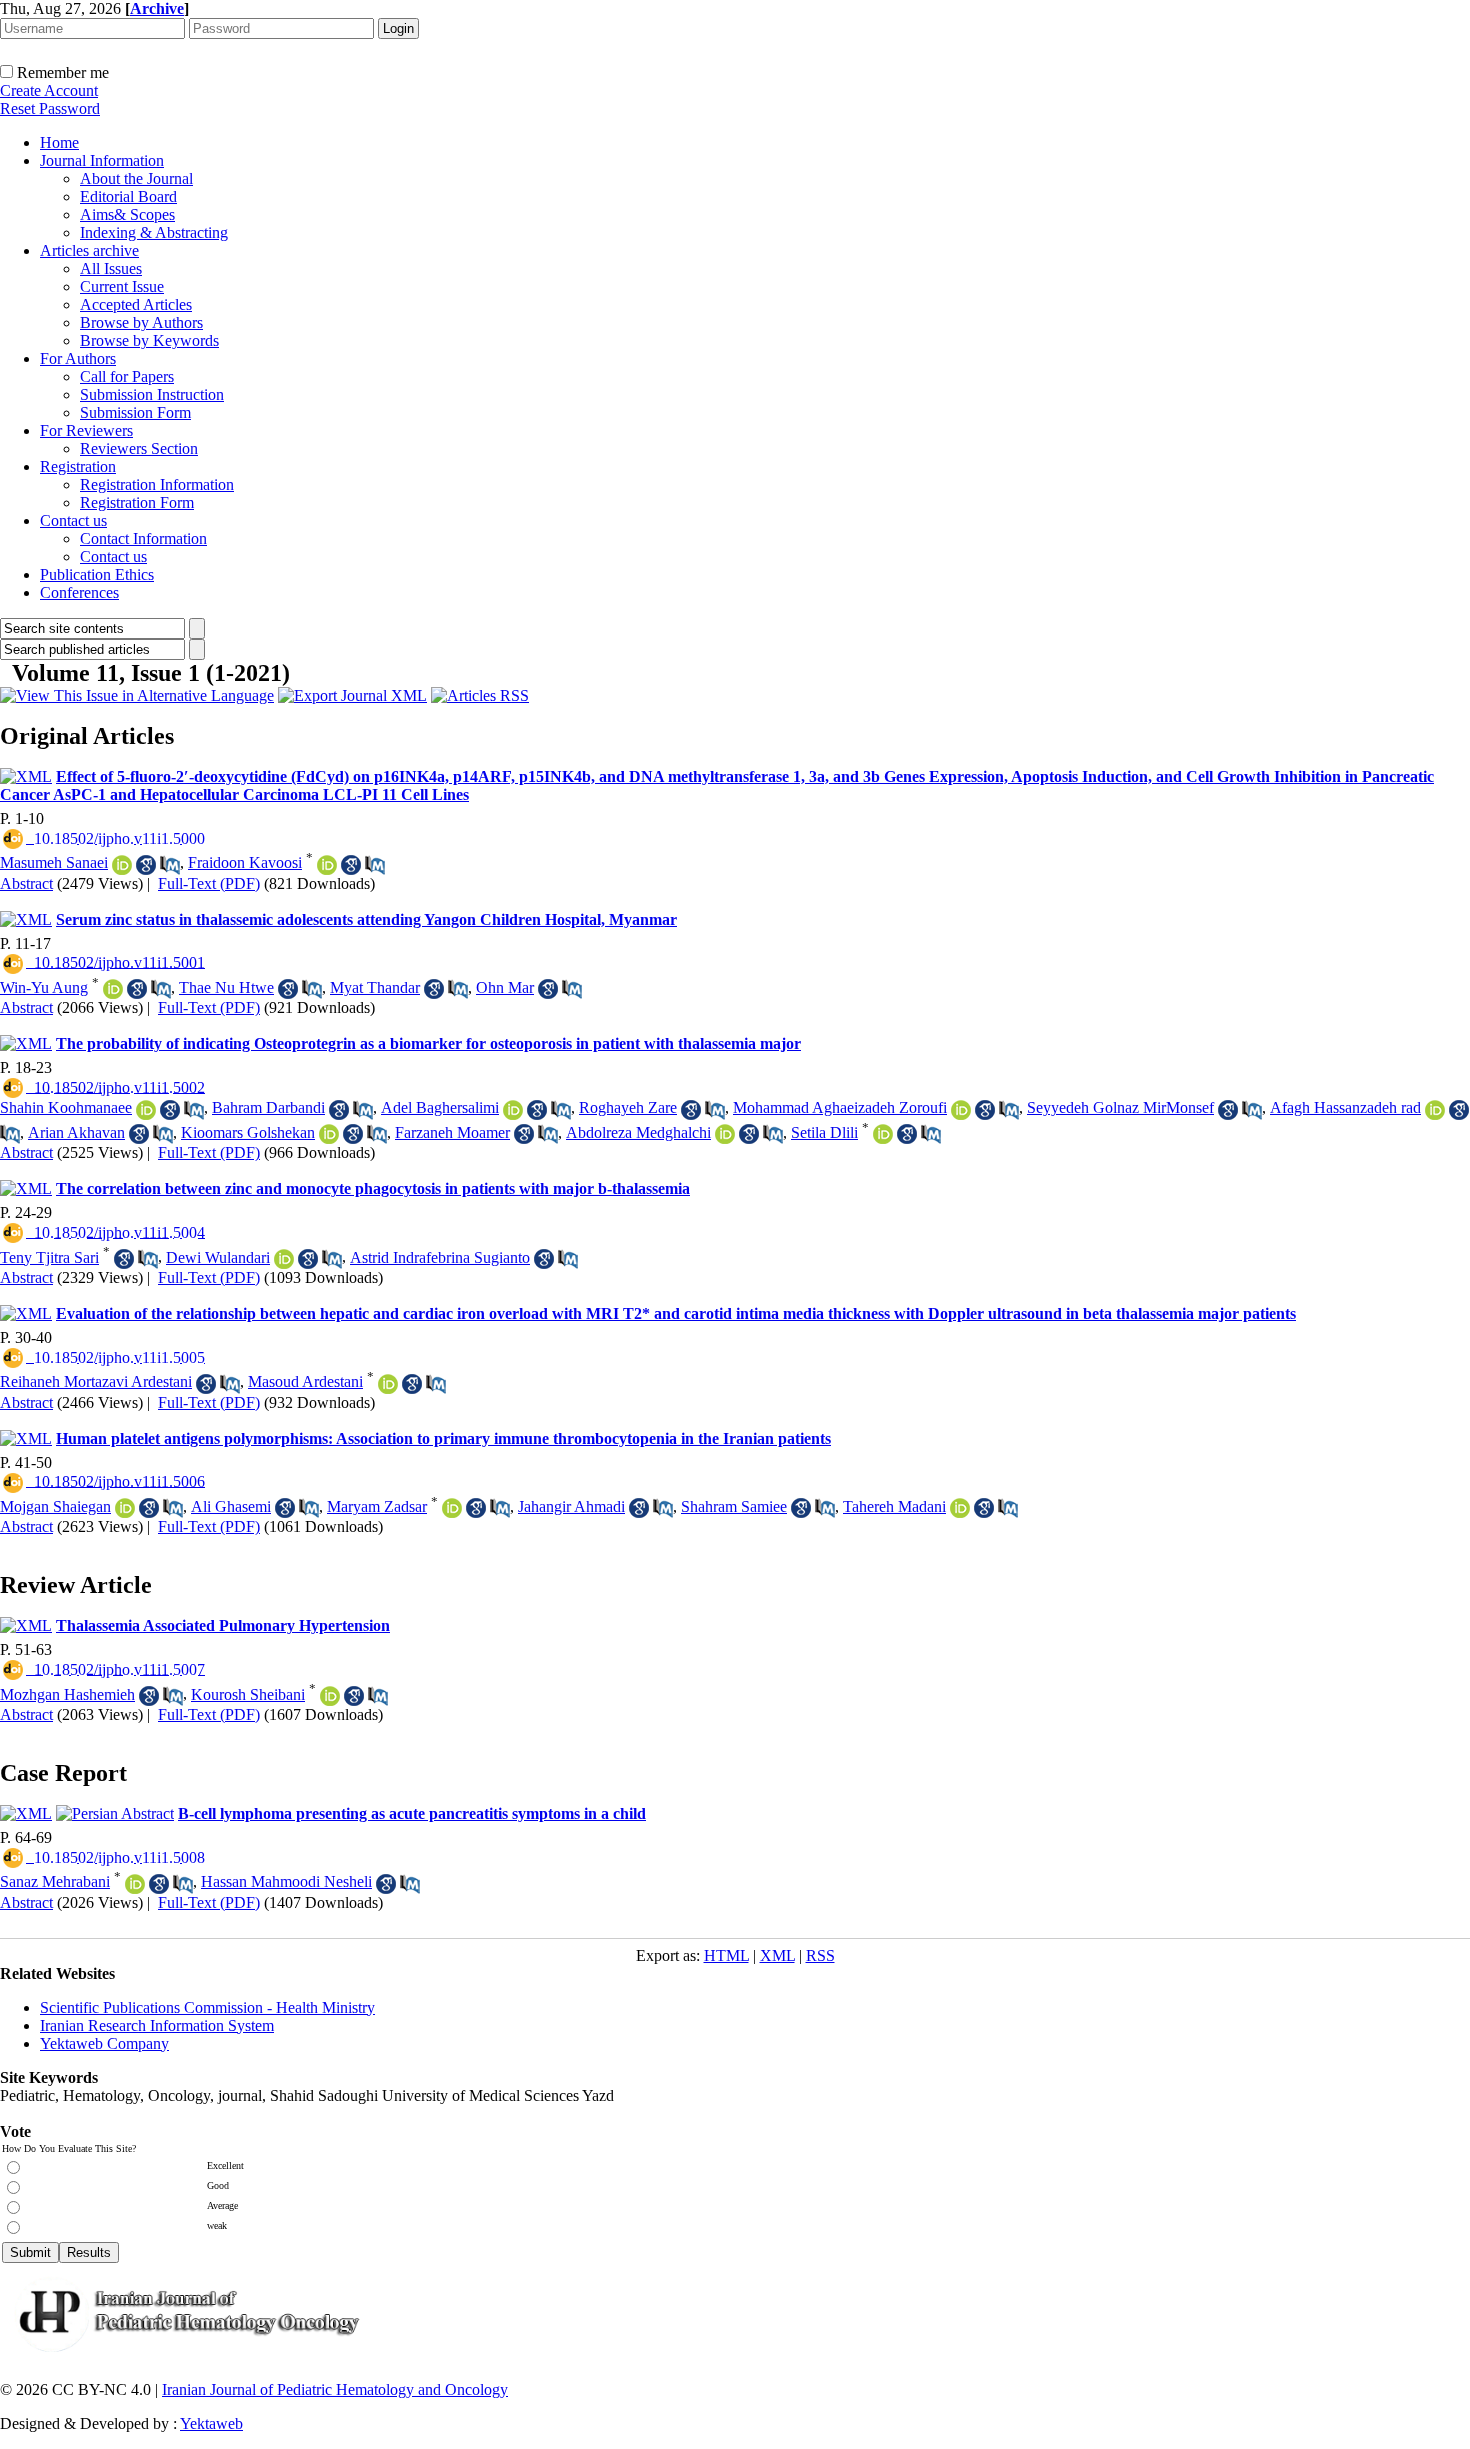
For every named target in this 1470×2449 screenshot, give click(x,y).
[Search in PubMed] (170, 865)
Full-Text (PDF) (209, 883)
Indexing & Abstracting (154, 232)
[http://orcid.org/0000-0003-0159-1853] (960, 1508)
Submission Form (135, 412)
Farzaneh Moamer (452, 1132)
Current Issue (122, 286)
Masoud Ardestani (305, 1381)
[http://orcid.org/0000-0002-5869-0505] (113, 989)
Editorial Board (128, 196)
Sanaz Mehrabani (55, 1881)
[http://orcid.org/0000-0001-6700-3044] (146, 1110)
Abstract (26, 883)
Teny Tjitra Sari (49, 1257)
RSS (820, 1955)
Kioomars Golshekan (248, 1132)
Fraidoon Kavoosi (245, 862)
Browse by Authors (141, 322)
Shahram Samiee (734, 1506)
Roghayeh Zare (628, 1107)
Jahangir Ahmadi (571, 1506)
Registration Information (157, 484)
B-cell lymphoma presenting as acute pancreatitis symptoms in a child (412, 1813)
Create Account (49, 90)
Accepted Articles (136, 304)
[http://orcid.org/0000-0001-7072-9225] (388, 1384)
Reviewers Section (139, 448)
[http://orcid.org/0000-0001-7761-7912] (327, 865)
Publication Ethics (97, 574)
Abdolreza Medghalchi (638, 1132)
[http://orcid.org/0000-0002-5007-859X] (725, 1134)
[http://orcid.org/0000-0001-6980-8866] (1435, 1110)
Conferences (79, 592)
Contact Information (143, 538)
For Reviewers (86, 430)
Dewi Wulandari (218, 1257)
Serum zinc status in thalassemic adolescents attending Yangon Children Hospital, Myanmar (366, 919)
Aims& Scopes (127, 214)
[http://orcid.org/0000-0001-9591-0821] (883, 1134)
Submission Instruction (152, 394)
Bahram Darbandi (268, 1107)
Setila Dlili (824, 1132)
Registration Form (137, 502)
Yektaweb (211, 2423)
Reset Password (50, 108)
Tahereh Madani (894, 1506)
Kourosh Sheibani (248, 1694)
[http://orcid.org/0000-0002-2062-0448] (135, 1884)
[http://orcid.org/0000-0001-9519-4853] (452, 1508)
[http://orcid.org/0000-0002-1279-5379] (513, 1110)
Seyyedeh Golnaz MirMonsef (1120, 1107)
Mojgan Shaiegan (55, 1506)
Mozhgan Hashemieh (67, 1694)
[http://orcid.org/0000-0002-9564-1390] (125, 1508)
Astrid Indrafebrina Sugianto (440, 1257)
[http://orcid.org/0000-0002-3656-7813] (284, 1259)
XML (777, 1955)
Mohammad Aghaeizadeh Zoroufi (840, 1107)
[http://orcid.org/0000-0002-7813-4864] (122, 865)
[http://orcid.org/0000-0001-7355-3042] (329, 1134)
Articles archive (89, 250)
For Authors (78, 358)
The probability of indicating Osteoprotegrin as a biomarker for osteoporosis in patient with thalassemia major (428, 1043)
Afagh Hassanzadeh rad (1345, 1107)
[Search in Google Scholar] (146, 865)
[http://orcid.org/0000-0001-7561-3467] (330, 1696)
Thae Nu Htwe (226, 987)
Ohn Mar (505, 987)
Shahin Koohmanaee (66, 1107)
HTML (726, 1955)
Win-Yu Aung (44, 987)
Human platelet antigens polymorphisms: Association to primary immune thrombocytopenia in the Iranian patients (443, 1438)
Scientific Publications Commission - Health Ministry (207, 2007)
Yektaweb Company (104, 2043)
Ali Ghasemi (231, 1506)
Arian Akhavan (76, 1132)
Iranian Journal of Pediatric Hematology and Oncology (335, 2389)
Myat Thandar (375, 987)
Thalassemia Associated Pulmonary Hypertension (223, 1625)
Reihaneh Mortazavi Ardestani (96, 1381)
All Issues (111, 268)
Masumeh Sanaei (54, 862)
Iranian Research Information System (157, 2025)
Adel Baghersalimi (440, 1107)
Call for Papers (127, 376)
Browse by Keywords (149, 340)
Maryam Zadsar (377, 1506)
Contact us (73, 520)
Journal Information (102, 160)
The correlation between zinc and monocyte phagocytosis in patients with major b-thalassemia (373, 1188)
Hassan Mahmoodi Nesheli (286, 1881)
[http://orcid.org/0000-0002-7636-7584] (961, 1110)
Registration (78, 466)
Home (59, 142)
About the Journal (136, 178)
